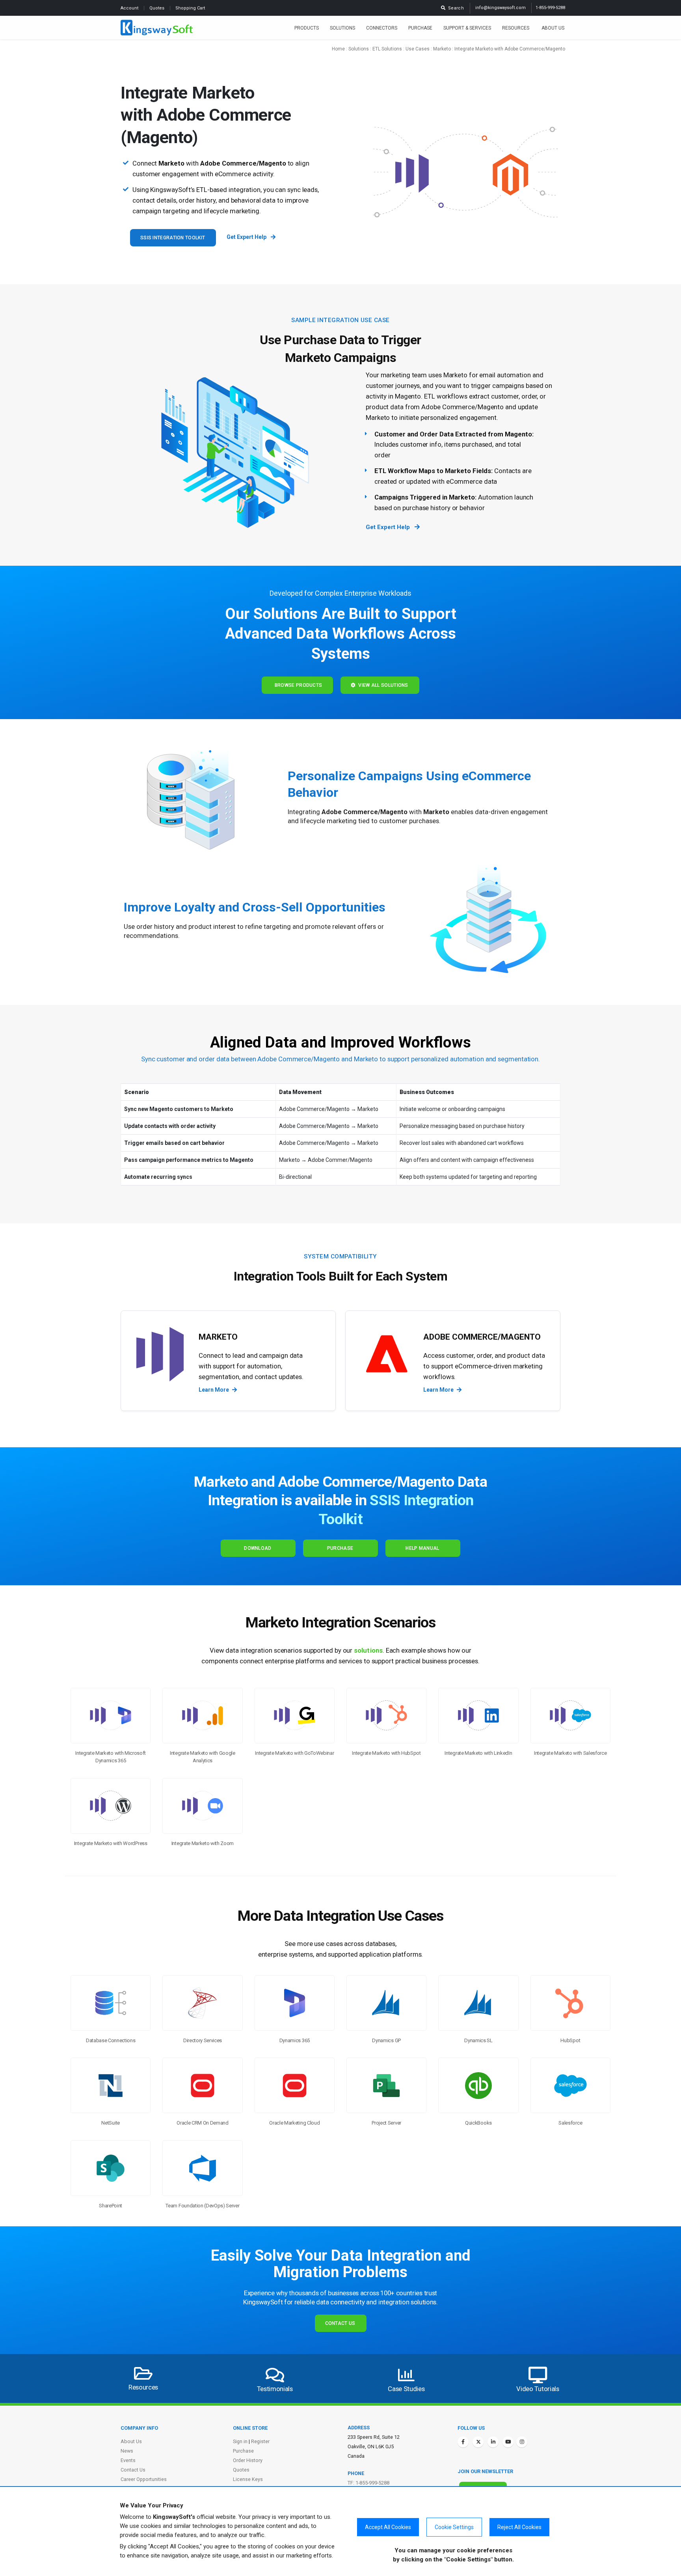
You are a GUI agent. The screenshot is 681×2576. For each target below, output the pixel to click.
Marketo (442, 49)
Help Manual (422, 1548)
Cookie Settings (454, 2527)
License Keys (248, 2479)
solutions (368, 1650)
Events (128, 2460)
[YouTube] (508, 2442)
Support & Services (467, 28)
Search (455, 8)
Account (130, 8)
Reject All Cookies (519, 2527)
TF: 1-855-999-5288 (368, 2483)
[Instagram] (522, 2442)
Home (338, 49)
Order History (248, 2460)
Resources (516, 28)
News (127, 2451)
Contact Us (340, 2323)
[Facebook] (463, 2442)
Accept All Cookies (388, 2527)
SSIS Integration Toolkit (173, 238)
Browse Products (297, 685)
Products (307, 28)
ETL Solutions (387, 49)
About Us (553, 28)
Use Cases (418, 49)
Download (258, 1548)
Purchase (420, 28)
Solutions (342, 28)
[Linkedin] (493, 2442)
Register (260, 2441)
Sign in (240, 2441)
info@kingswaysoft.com (501, 8)
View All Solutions (382, 685)
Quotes (157, 8)
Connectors (382, 28)
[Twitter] (478, 2442)
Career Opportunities (144, 2479)
